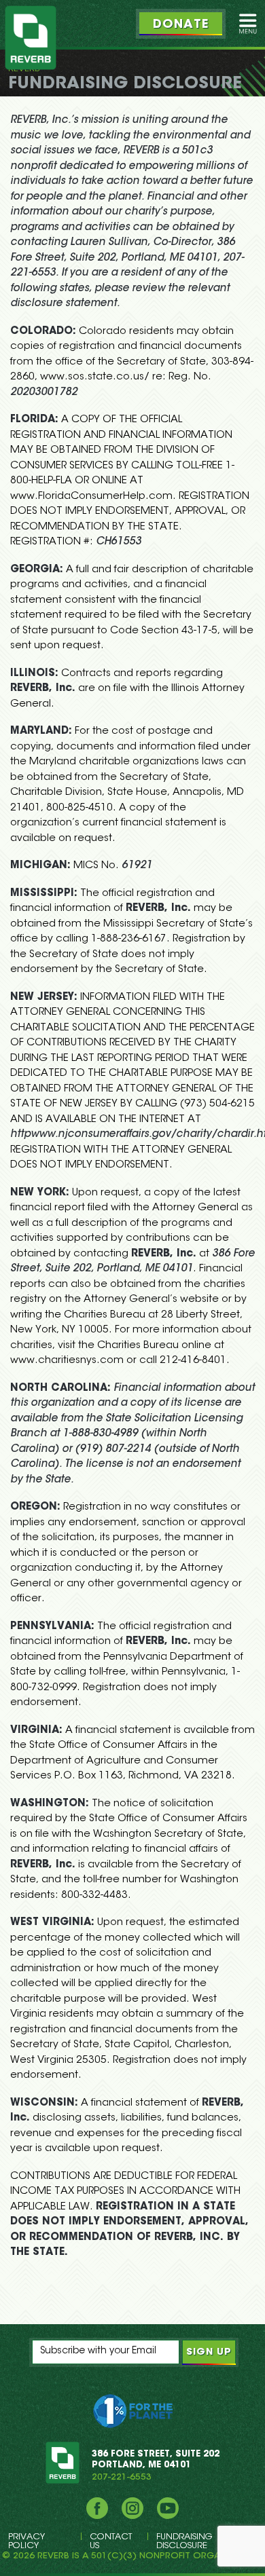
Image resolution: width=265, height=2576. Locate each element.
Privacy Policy (26, 2541)
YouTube (168, 2508)
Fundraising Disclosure (184, 2541)
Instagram (132, 2508)
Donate (181, 25)
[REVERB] (31, 38)
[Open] (248, 24)
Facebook (97, 2508)
